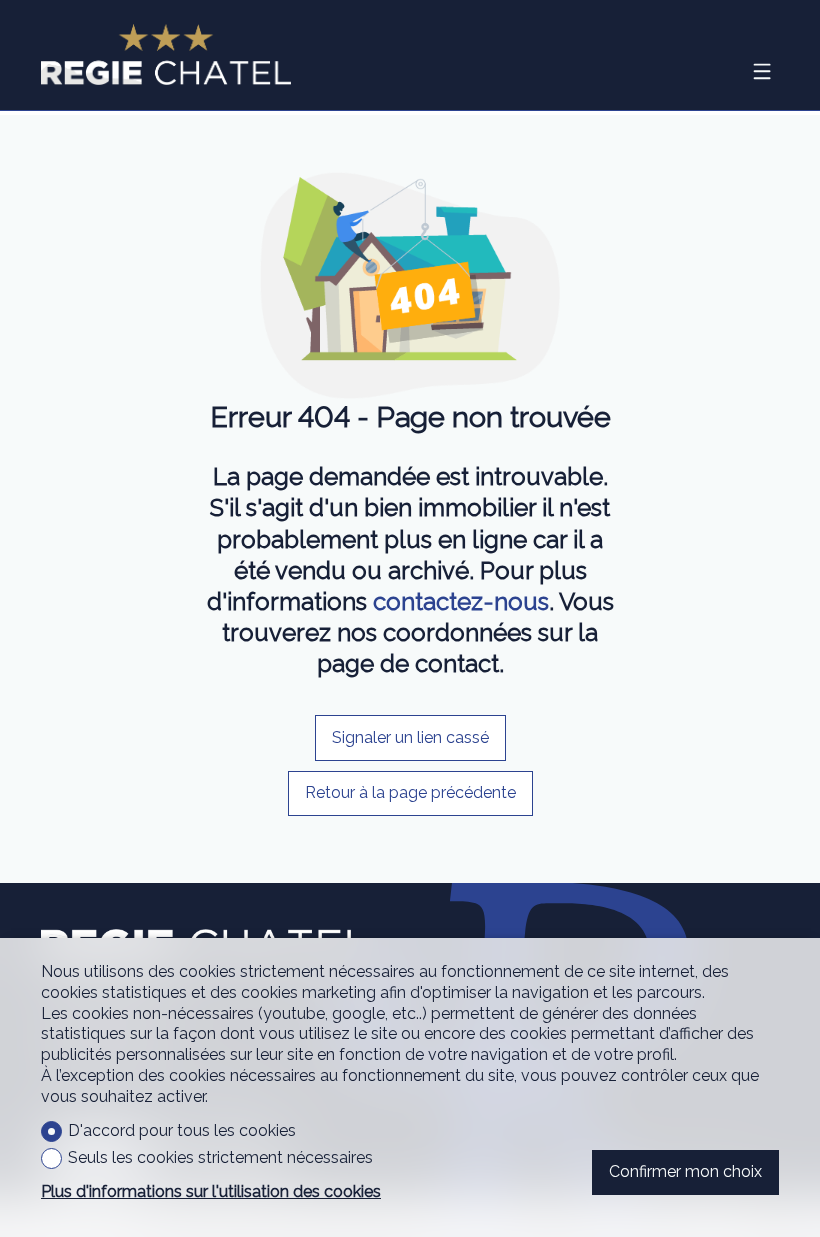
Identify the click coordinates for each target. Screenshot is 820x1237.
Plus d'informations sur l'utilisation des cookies (211, 1191)
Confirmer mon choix (685, 1171)
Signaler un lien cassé (410, 737)
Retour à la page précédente (410, 792)
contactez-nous (461, 601)
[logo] (166, 54)
